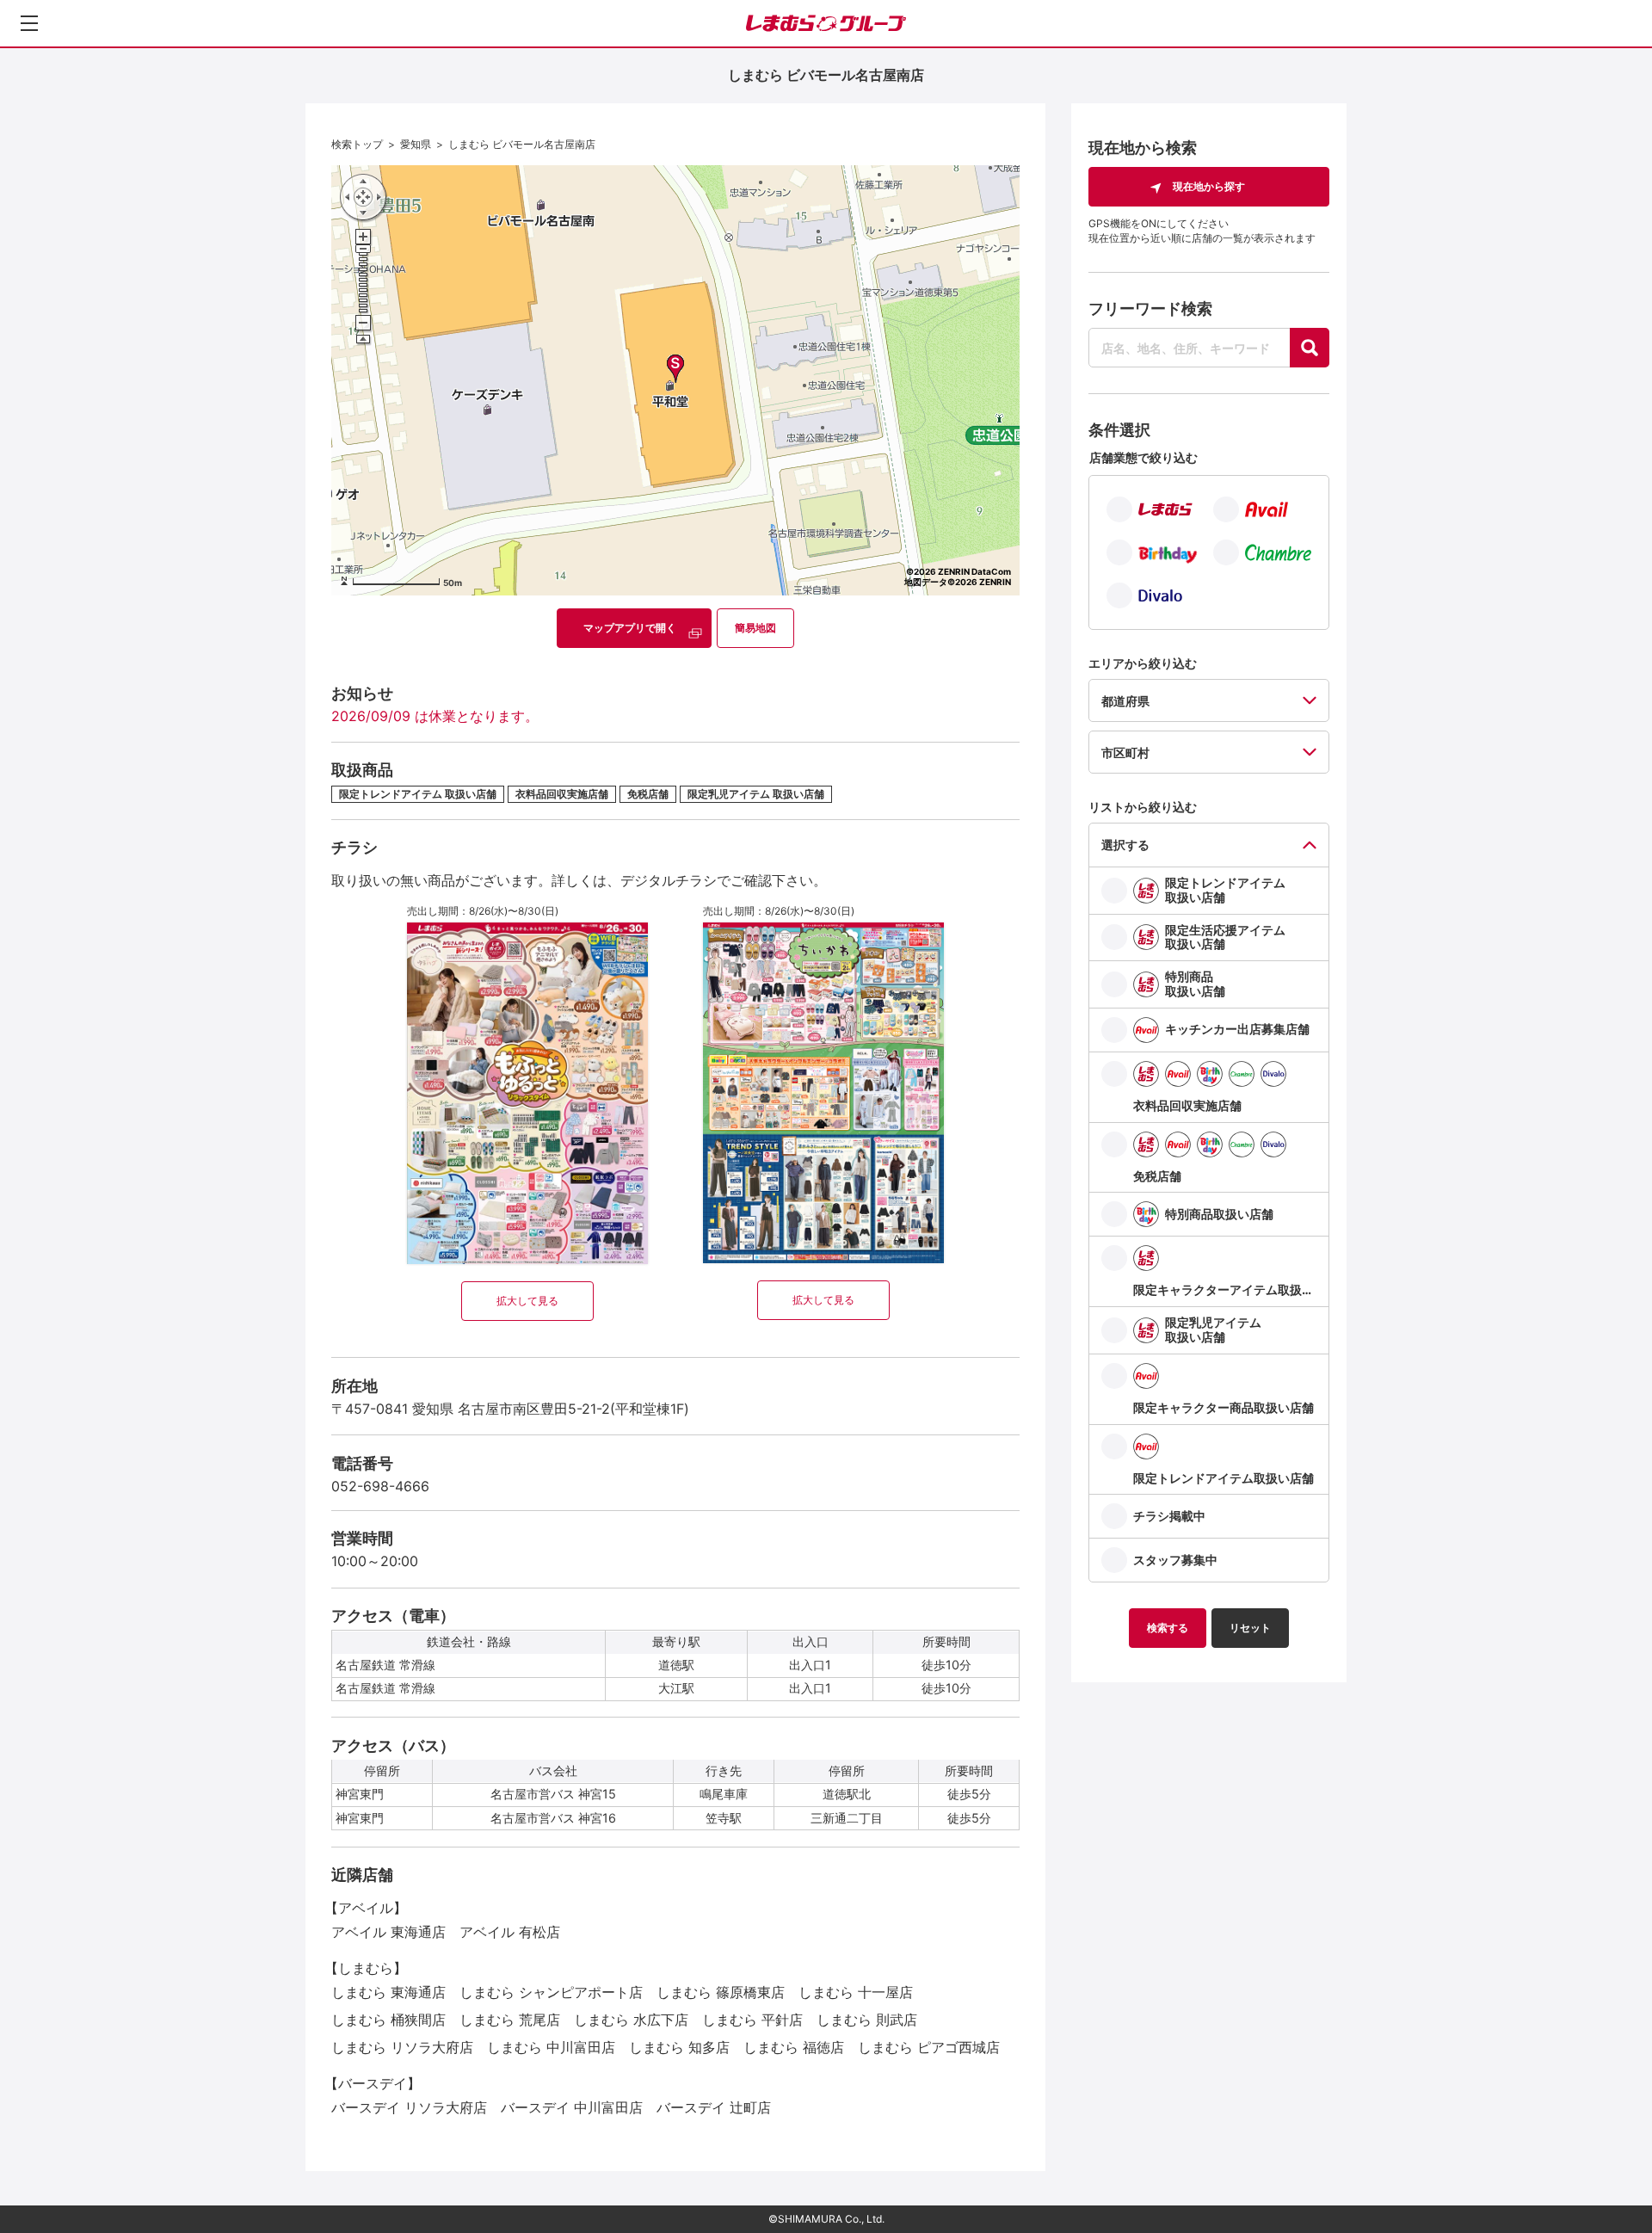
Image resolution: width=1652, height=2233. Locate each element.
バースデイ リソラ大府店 (409, 2107)
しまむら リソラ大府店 (402, 2047)
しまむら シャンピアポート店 (551, 1992)
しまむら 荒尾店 (510, 2020)
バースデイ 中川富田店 (572, 2107)
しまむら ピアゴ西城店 (929, 2047)
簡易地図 (755, 628)
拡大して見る (527, 1301)
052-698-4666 (380, 1486)
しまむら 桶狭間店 (388, 2020)
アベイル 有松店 (510, 1932)
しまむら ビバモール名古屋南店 (522, 144)
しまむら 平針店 (752, 2020)
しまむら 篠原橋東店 (721, 1992)
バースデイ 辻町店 (714, 2107)
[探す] (1310, 348)
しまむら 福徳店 (794, 2047)
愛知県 (416, 144)
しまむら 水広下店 (631, 2020)
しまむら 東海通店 (388, 1992)
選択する (1125, 845)
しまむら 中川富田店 (551, 2047)
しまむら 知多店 (679, 2047)
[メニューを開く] (29, 23)
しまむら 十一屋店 (856, 1992)
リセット (1250, 1628)
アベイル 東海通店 (388, 1932)
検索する (1168, 1628)
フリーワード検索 (1150, 308)
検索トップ (357, 144)
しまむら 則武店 (867, 2020)
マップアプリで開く (630, 628)
